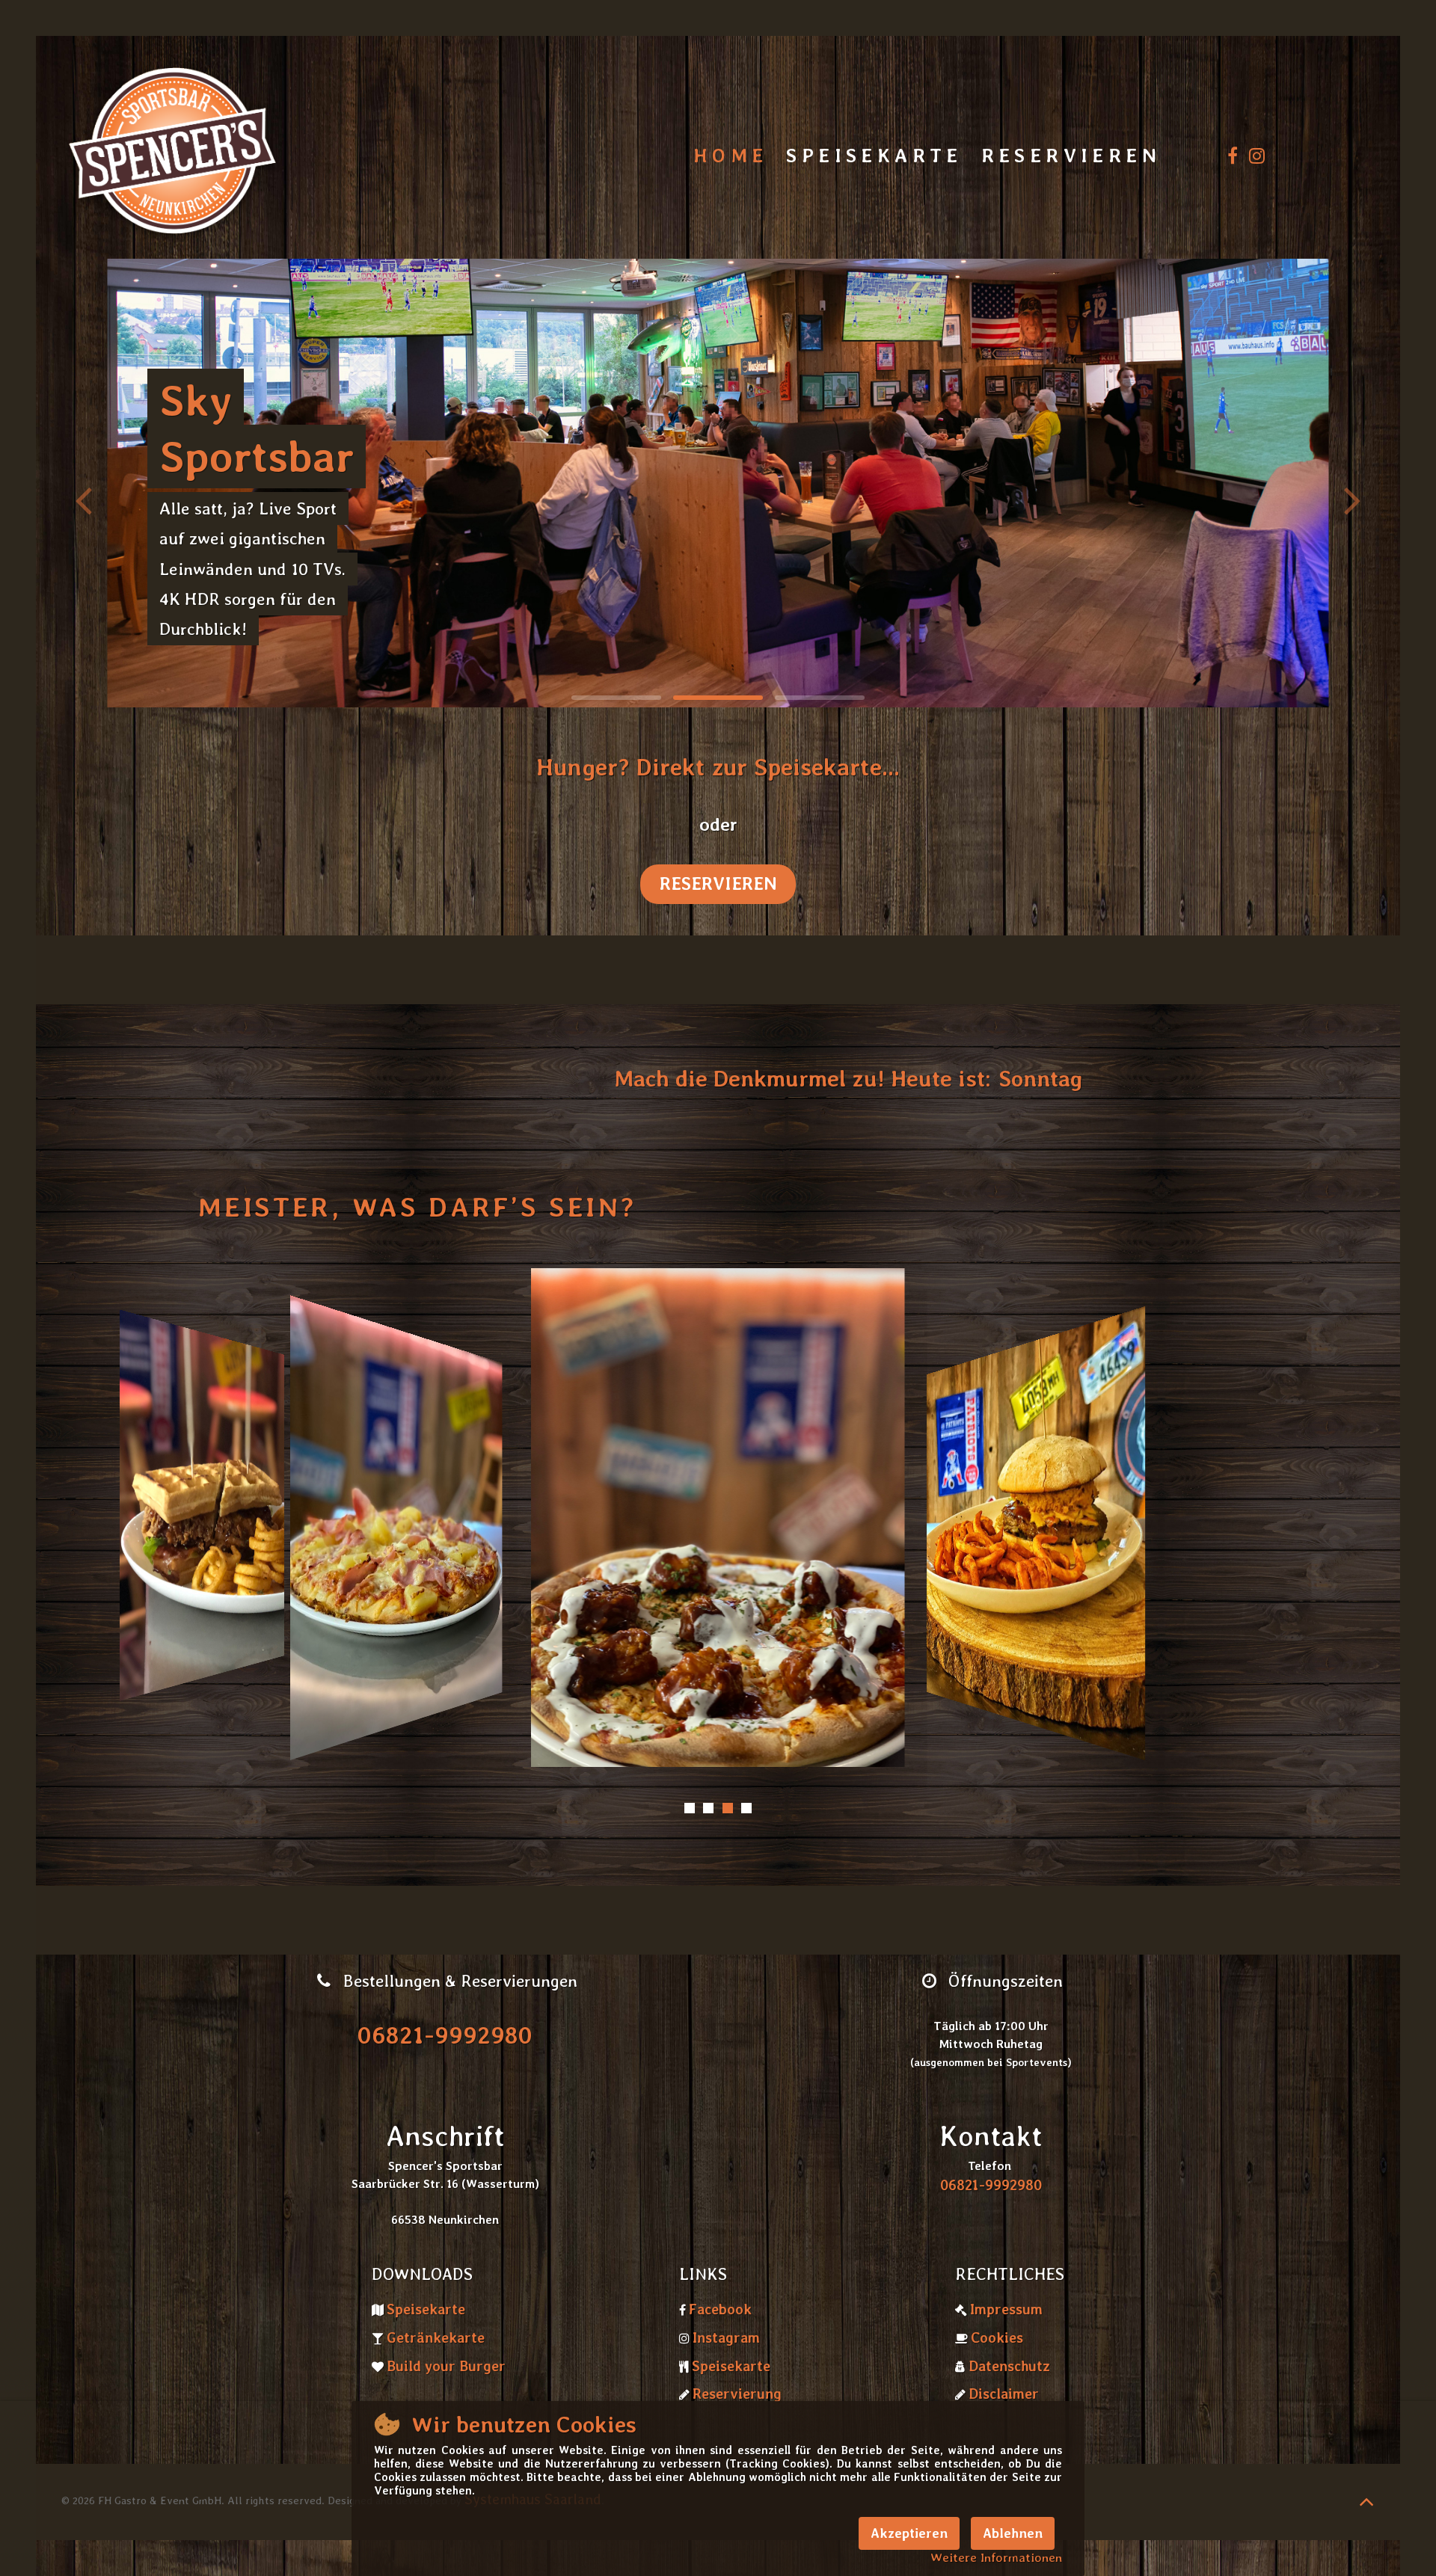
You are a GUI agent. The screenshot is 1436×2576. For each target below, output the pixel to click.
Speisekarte (426, 2309)
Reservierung (737, 2394)
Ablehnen (1013, 2533)
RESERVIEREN (718, 883)
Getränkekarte (436, 2338)
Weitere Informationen (996, 2557)
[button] (1353, 499)
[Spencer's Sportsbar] (172, 156)
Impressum (1006, 2309)
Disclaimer (1004, 2394)
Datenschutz (1009, 2366)
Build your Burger (446, 2366)
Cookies (997, 2338)
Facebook (720, 2309)
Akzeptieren (909, 2533)
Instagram (726, 2338)
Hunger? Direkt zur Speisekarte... (718, 767)
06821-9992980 (445, 2035)
